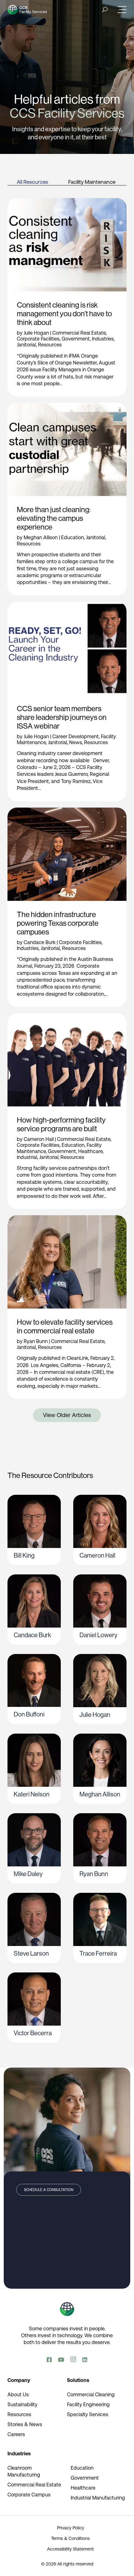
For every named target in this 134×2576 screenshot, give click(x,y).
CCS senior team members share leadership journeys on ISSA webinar (62, 717)
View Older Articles (67, 1415)
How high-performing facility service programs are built (61, 1124)
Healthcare (90, 1151)
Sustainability (22, 2405)
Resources (50, 345)
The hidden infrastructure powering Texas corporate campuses (58, 923)
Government (76, 339)
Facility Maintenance (92, 182)
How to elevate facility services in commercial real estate (65, 1326)
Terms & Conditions (70, 2538)
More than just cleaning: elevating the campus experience (54, 518)
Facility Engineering (88, 2405)
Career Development (76, 737)
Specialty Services (88, 2414)
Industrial (27, 1157)
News (76, 742)
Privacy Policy (71, 2528)
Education (72, 537)
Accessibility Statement (70, 2549)
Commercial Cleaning (91, 2395)
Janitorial (26, 345)
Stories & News (25, 2424)
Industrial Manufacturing (98, 2498)
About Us (18, 2395)
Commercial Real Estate (79, 333)
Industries (103, 339)
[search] (105, 9)
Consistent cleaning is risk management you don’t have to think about (64, 314)
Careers (16, 2434)
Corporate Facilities (38, 339)
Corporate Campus (29, 2495)
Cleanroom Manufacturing (24, 2471)
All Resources (32, 182)
